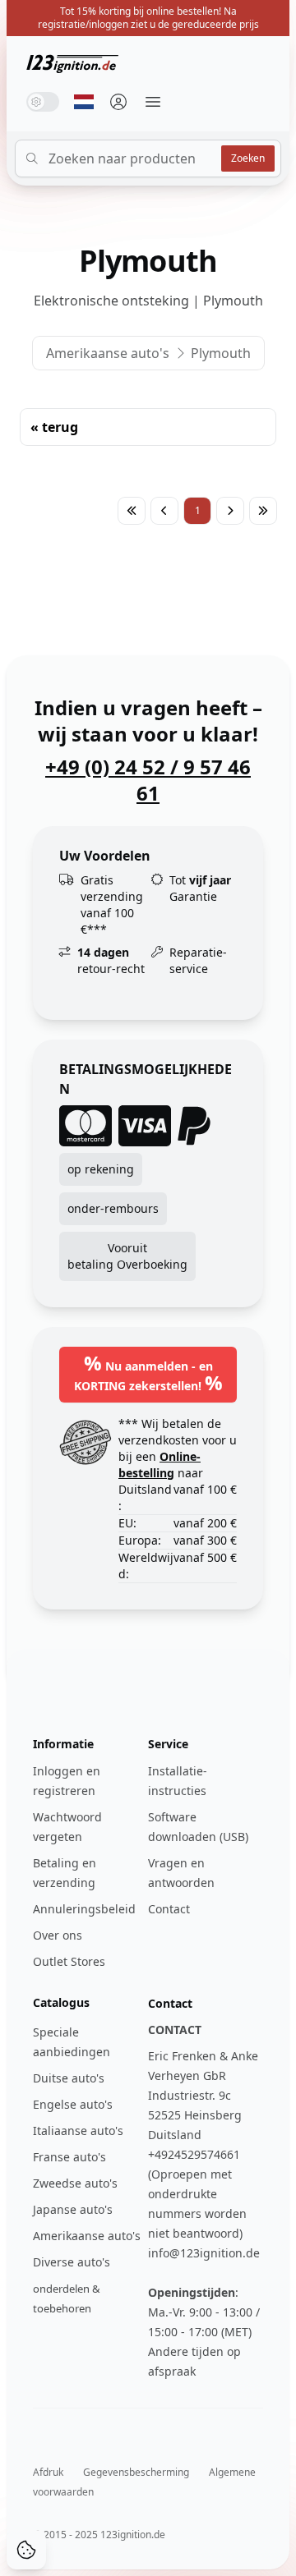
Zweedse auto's (75, 2183)
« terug (54, 427)
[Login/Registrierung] (118, 102)
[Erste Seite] (132, 511)
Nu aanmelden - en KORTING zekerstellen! (148, 1373)
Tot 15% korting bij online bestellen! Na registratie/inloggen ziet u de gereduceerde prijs (148, 18)
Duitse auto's (69, 2078)
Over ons (58, 1935)
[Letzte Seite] (263, 511)
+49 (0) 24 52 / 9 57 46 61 (148, 780)
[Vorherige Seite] (164, 511)
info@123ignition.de (204, 2253)
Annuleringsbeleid (84, 1909)
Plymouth (221, 353)
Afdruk (48, 2472)
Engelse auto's (73, 2104)
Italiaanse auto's (78, 2131)
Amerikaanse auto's (108, 353)
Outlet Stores (69, 1961)
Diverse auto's (72, 2262)
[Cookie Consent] (26, 2550)
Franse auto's (69, 2157)
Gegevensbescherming (136, 2472)
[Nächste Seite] (230, 511)
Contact (169, 1909)
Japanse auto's (73, 2209)
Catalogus (61, 2002)
